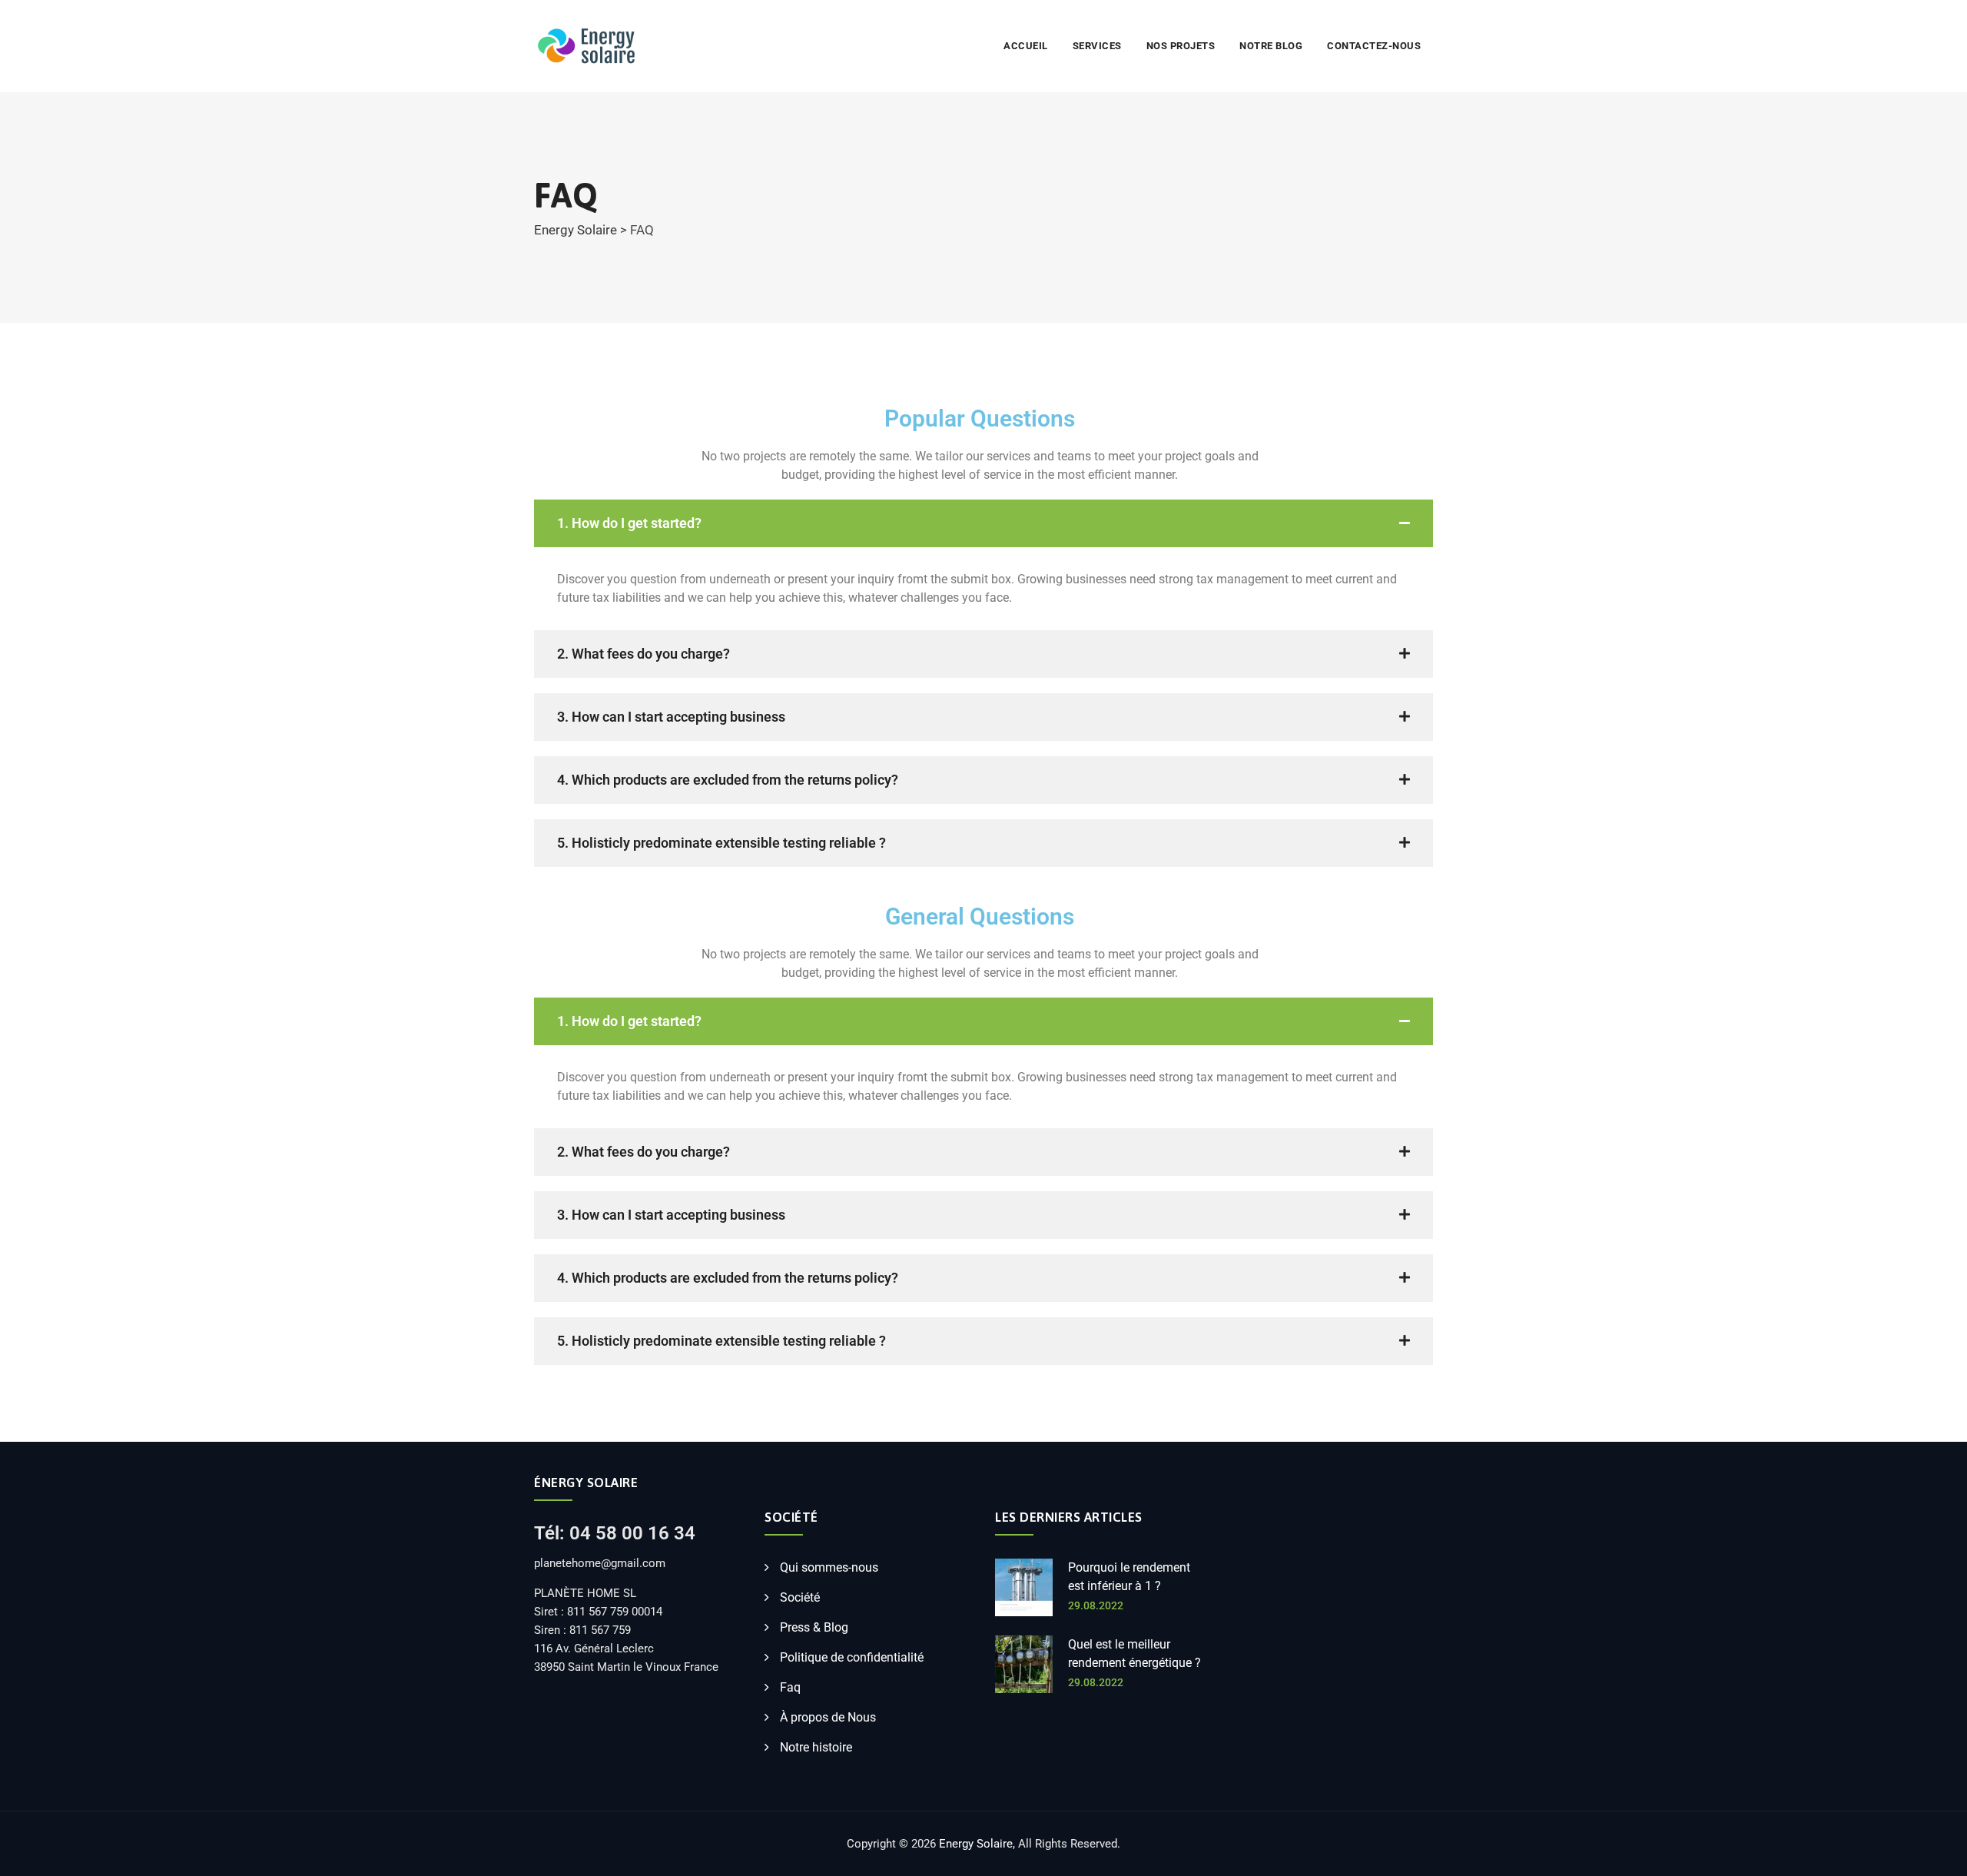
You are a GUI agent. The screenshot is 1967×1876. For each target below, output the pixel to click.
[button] (983, 523)
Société (800, 1597)
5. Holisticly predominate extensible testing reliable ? (721, 843)
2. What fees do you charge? (644, 654)
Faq (790, 1687)
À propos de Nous (828, 1717)
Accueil (1026, 46)
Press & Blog (814, 1627)
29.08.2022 (1096, 1605)
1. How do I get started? (629, 523)
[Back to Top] (1934, 1851)
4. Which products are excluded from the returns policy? (728, 780)
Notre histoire (816, 1747)
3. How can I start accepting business (671, 717)
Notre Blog (1271, 46)
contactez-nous (1374, 46)
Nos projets (1181, 46)
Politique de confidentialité (852, 1657)
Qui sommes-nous (829, 1567)
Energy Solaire (976, 1844)
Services (1097, 46)
